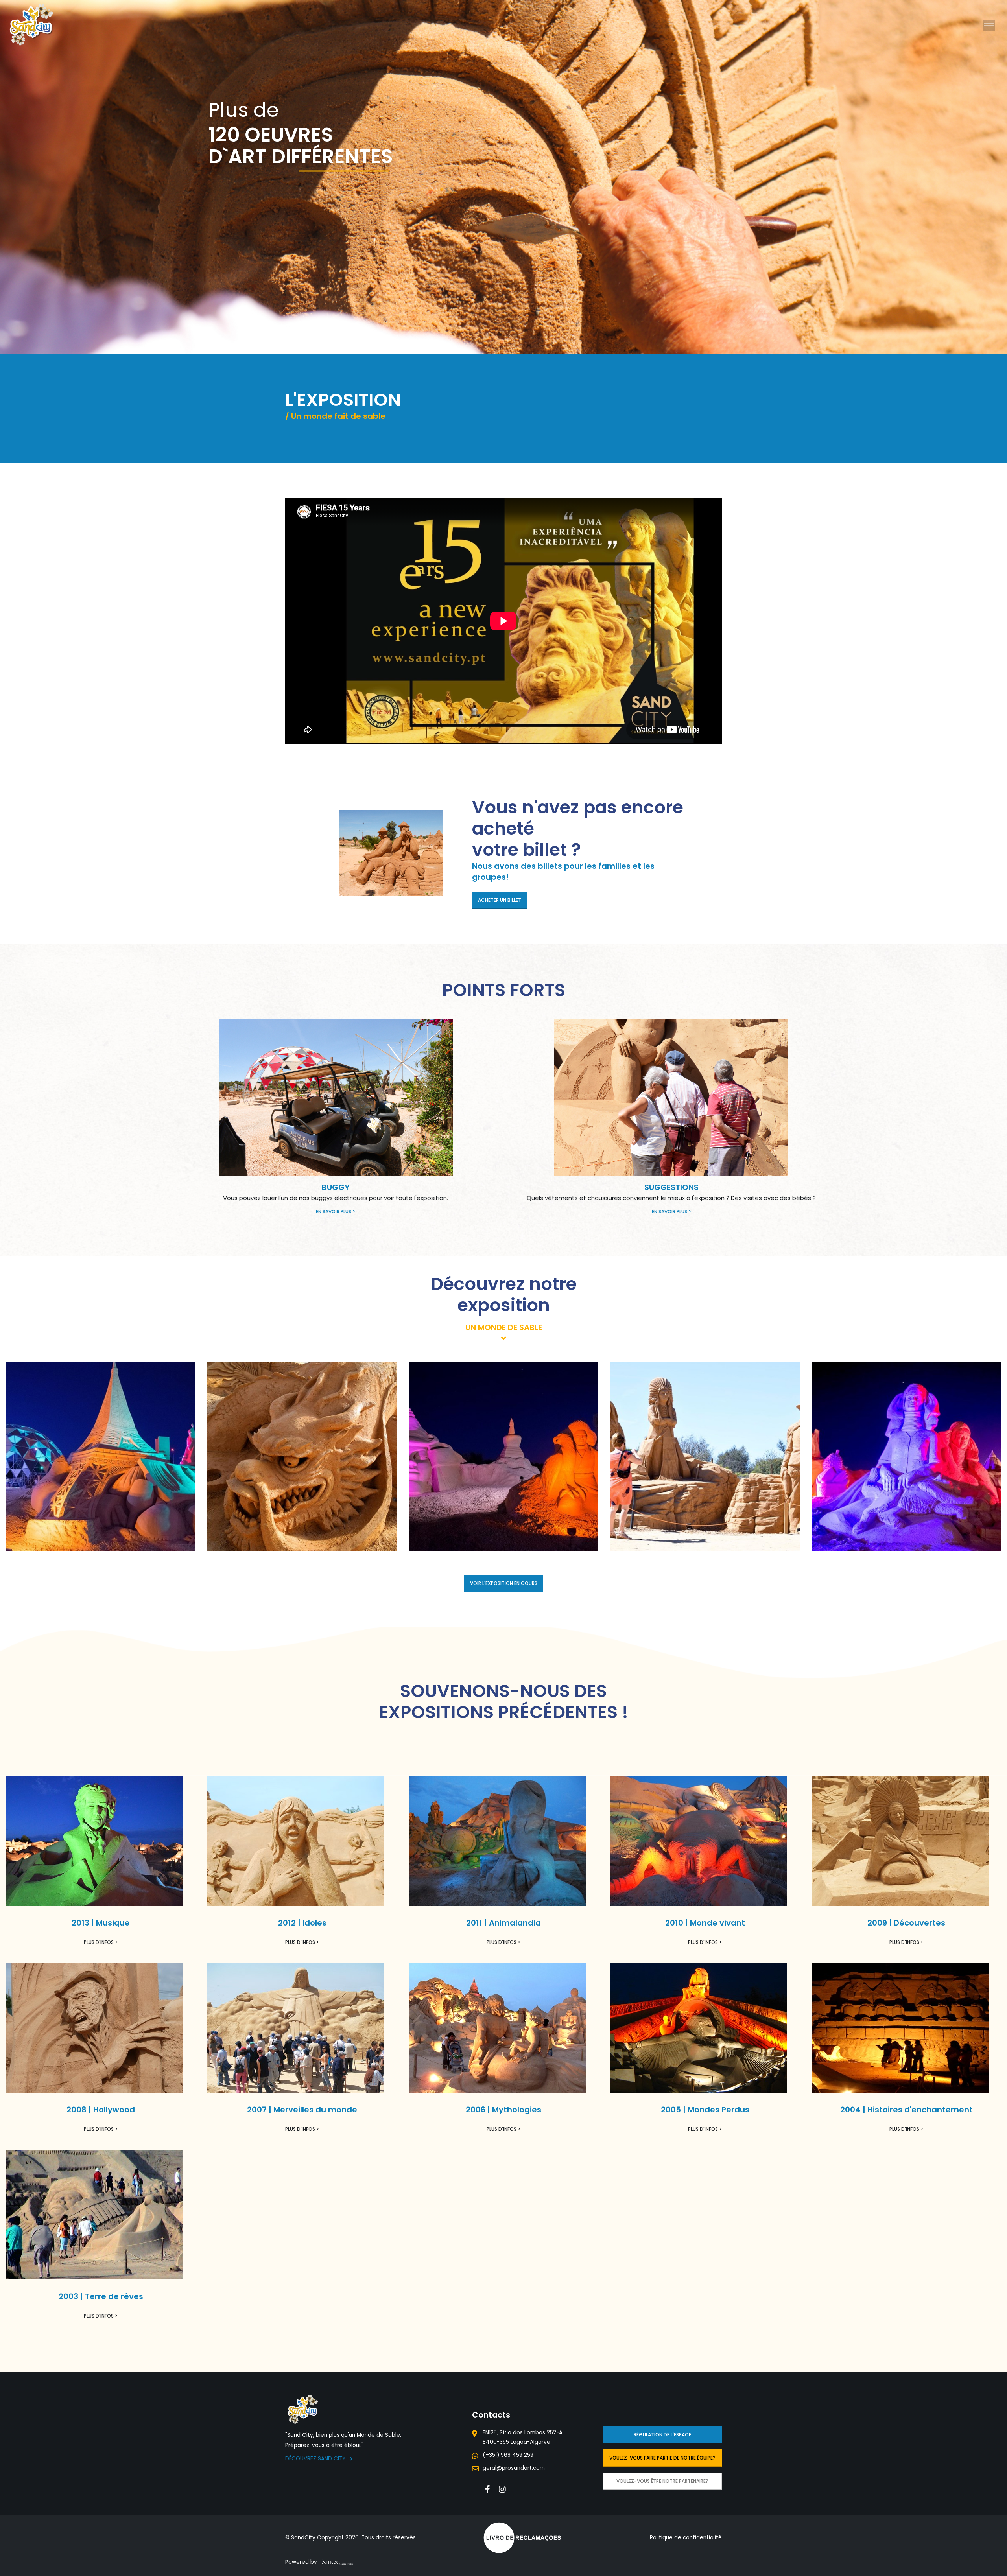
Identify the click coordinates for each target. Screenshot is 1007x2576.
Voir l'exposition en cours (504, 1583)
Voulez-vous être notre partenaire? (662, 2481)
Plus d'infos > (101, 1942)
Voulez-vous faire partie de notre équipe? (662, 2458)
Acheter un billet (500, 900)
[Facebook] (488, 2489)
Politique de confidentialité (686, 2538)
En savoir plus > (336, 1212)
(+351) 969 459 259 (508, 2455)
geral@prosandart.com (514, 2468)
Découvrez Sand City (316, 2459)
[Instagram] (503, 2489)
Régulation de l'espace (662, 2435)
